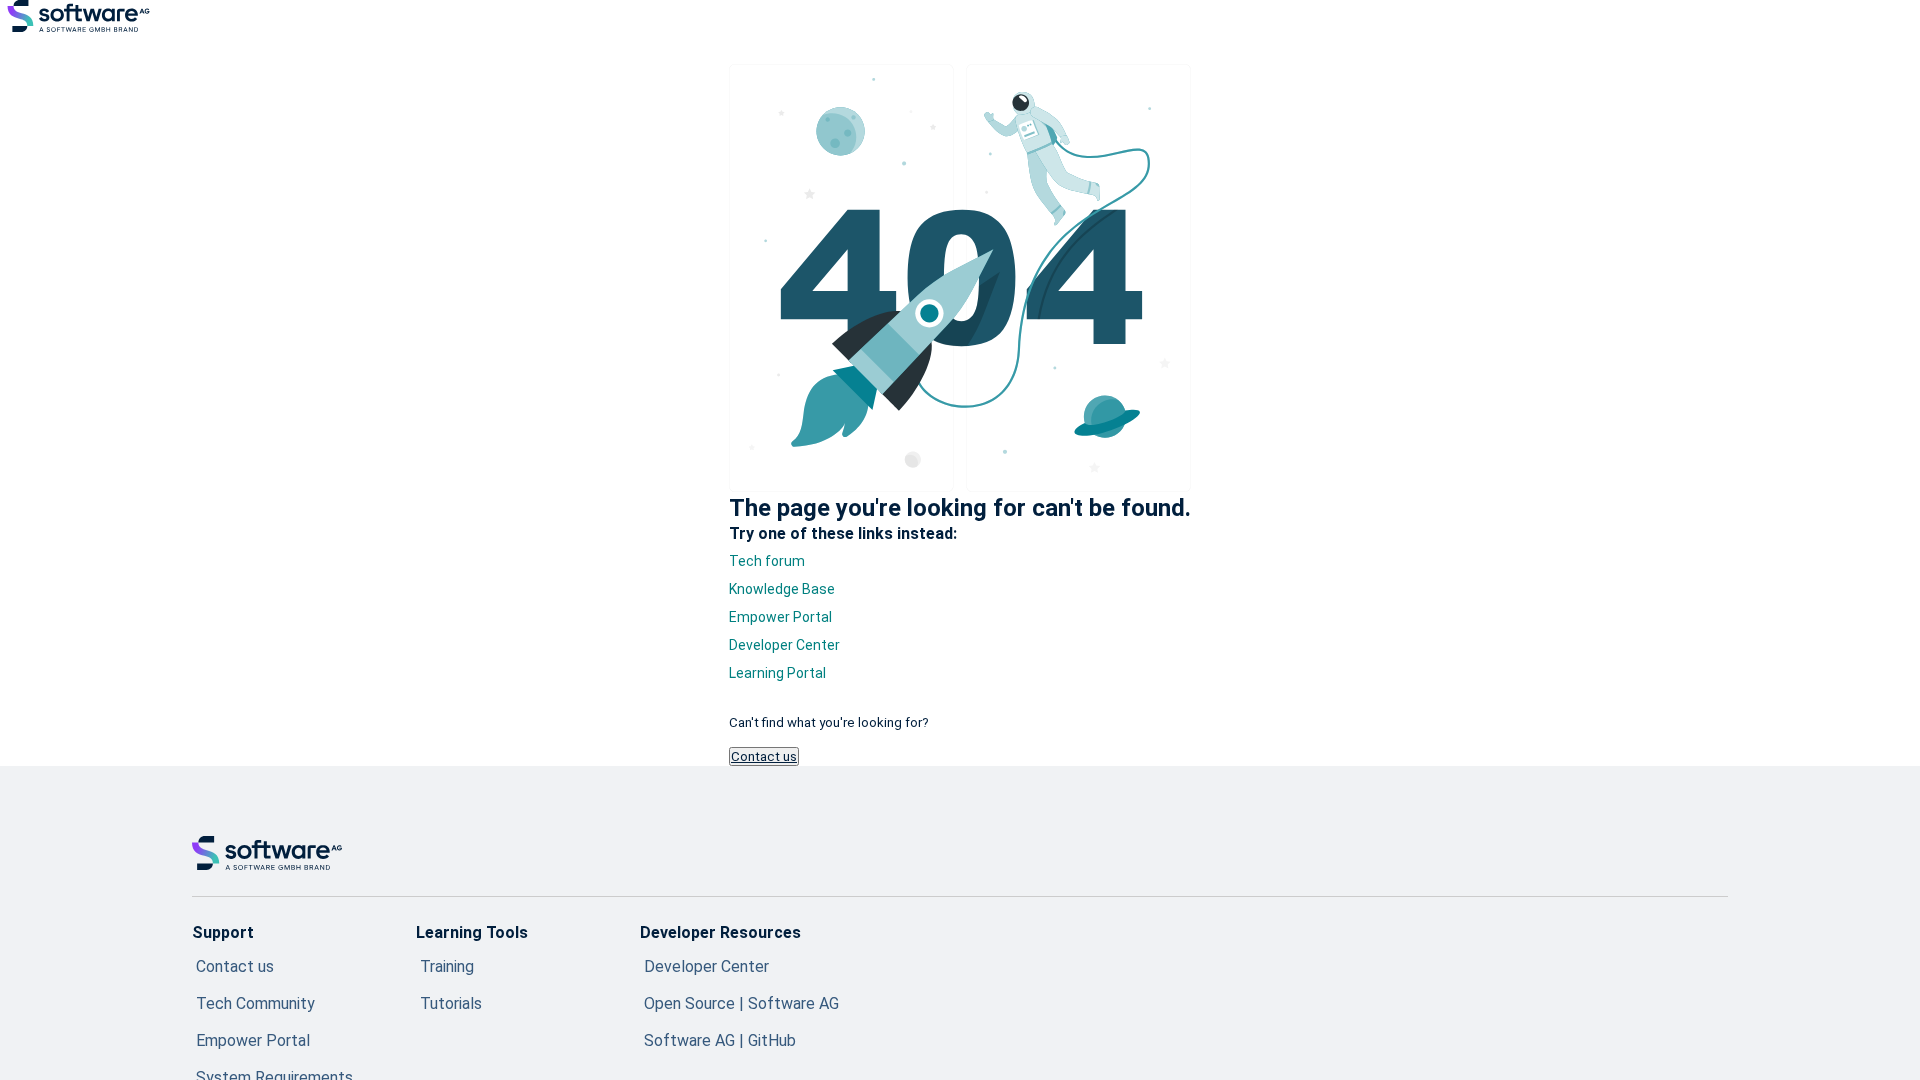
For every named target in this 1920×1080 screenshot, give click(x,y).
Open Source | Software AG (741, 1003)
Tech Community (255, 1003)
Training (447, 966)
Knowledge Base (782, 589)
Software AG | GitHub (720, 1040)
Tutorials (451, 1003)
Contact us (764, 756)
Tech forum (767, 561)
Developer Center (784, 645)
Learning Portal (777, 673)
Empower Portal (780, 617)
